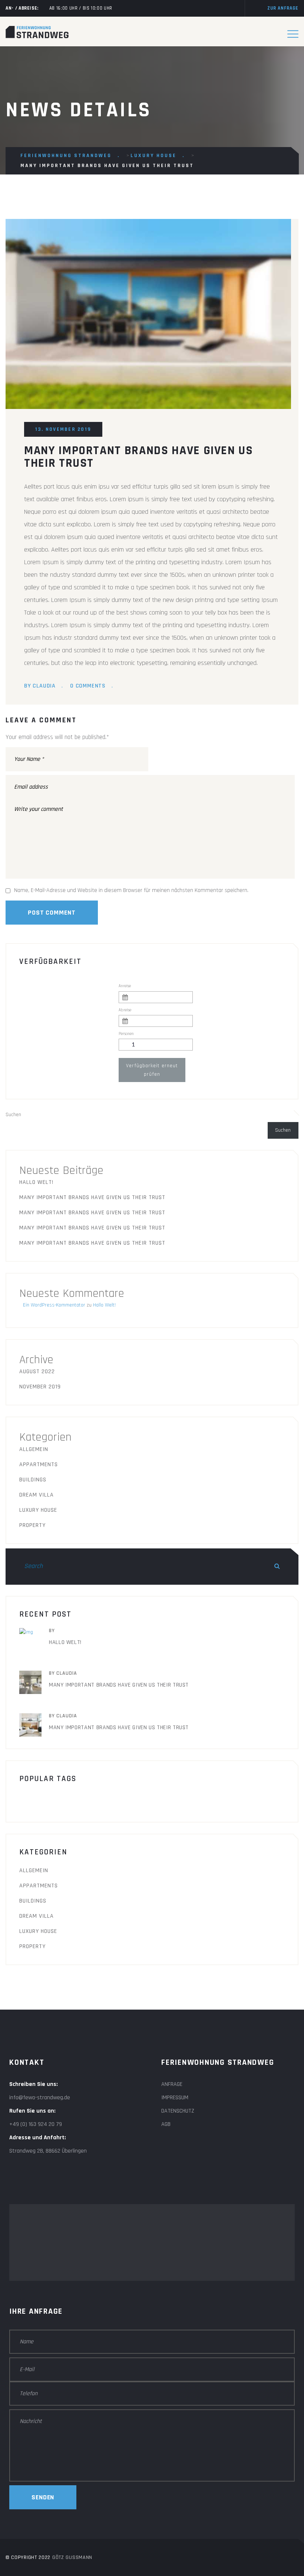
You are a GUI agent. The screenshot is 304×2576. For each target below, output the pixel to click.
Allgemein (34, 1449)
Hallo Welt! (36, 1182)
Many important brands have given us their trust (92, 1197)
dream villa (37, 1495)
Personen (126, 1034)
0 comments (88, 686)
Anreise (125, 986)
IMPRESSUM (175, 2098)
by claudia (40, 686)
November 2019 (40, 1387)
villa (241, 1799)
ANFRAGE (172, 2084)
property (32, 1525)
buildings (90, 1799)
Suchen (13, 1115)
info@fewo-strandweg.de (40, 2098)
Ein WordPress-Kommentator (54, 1305)
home (128, 1799)
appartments (39, 1465)
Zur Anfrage (283, 8)
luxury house (38, 1510)
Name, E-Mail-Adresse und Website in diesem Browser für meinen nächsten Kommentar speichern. (131, 890)
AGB (166, 2124)
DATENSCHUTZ (178, 2111)
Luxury (163, 1799)
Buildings (33, 1480)
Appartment (43, 1799)
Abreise (125, 1010)
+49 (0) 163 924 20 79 (36, 2124)
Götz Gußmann (72, 2557)
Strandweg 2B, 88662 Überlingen (48, 2151)
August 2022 (37, 1372)
